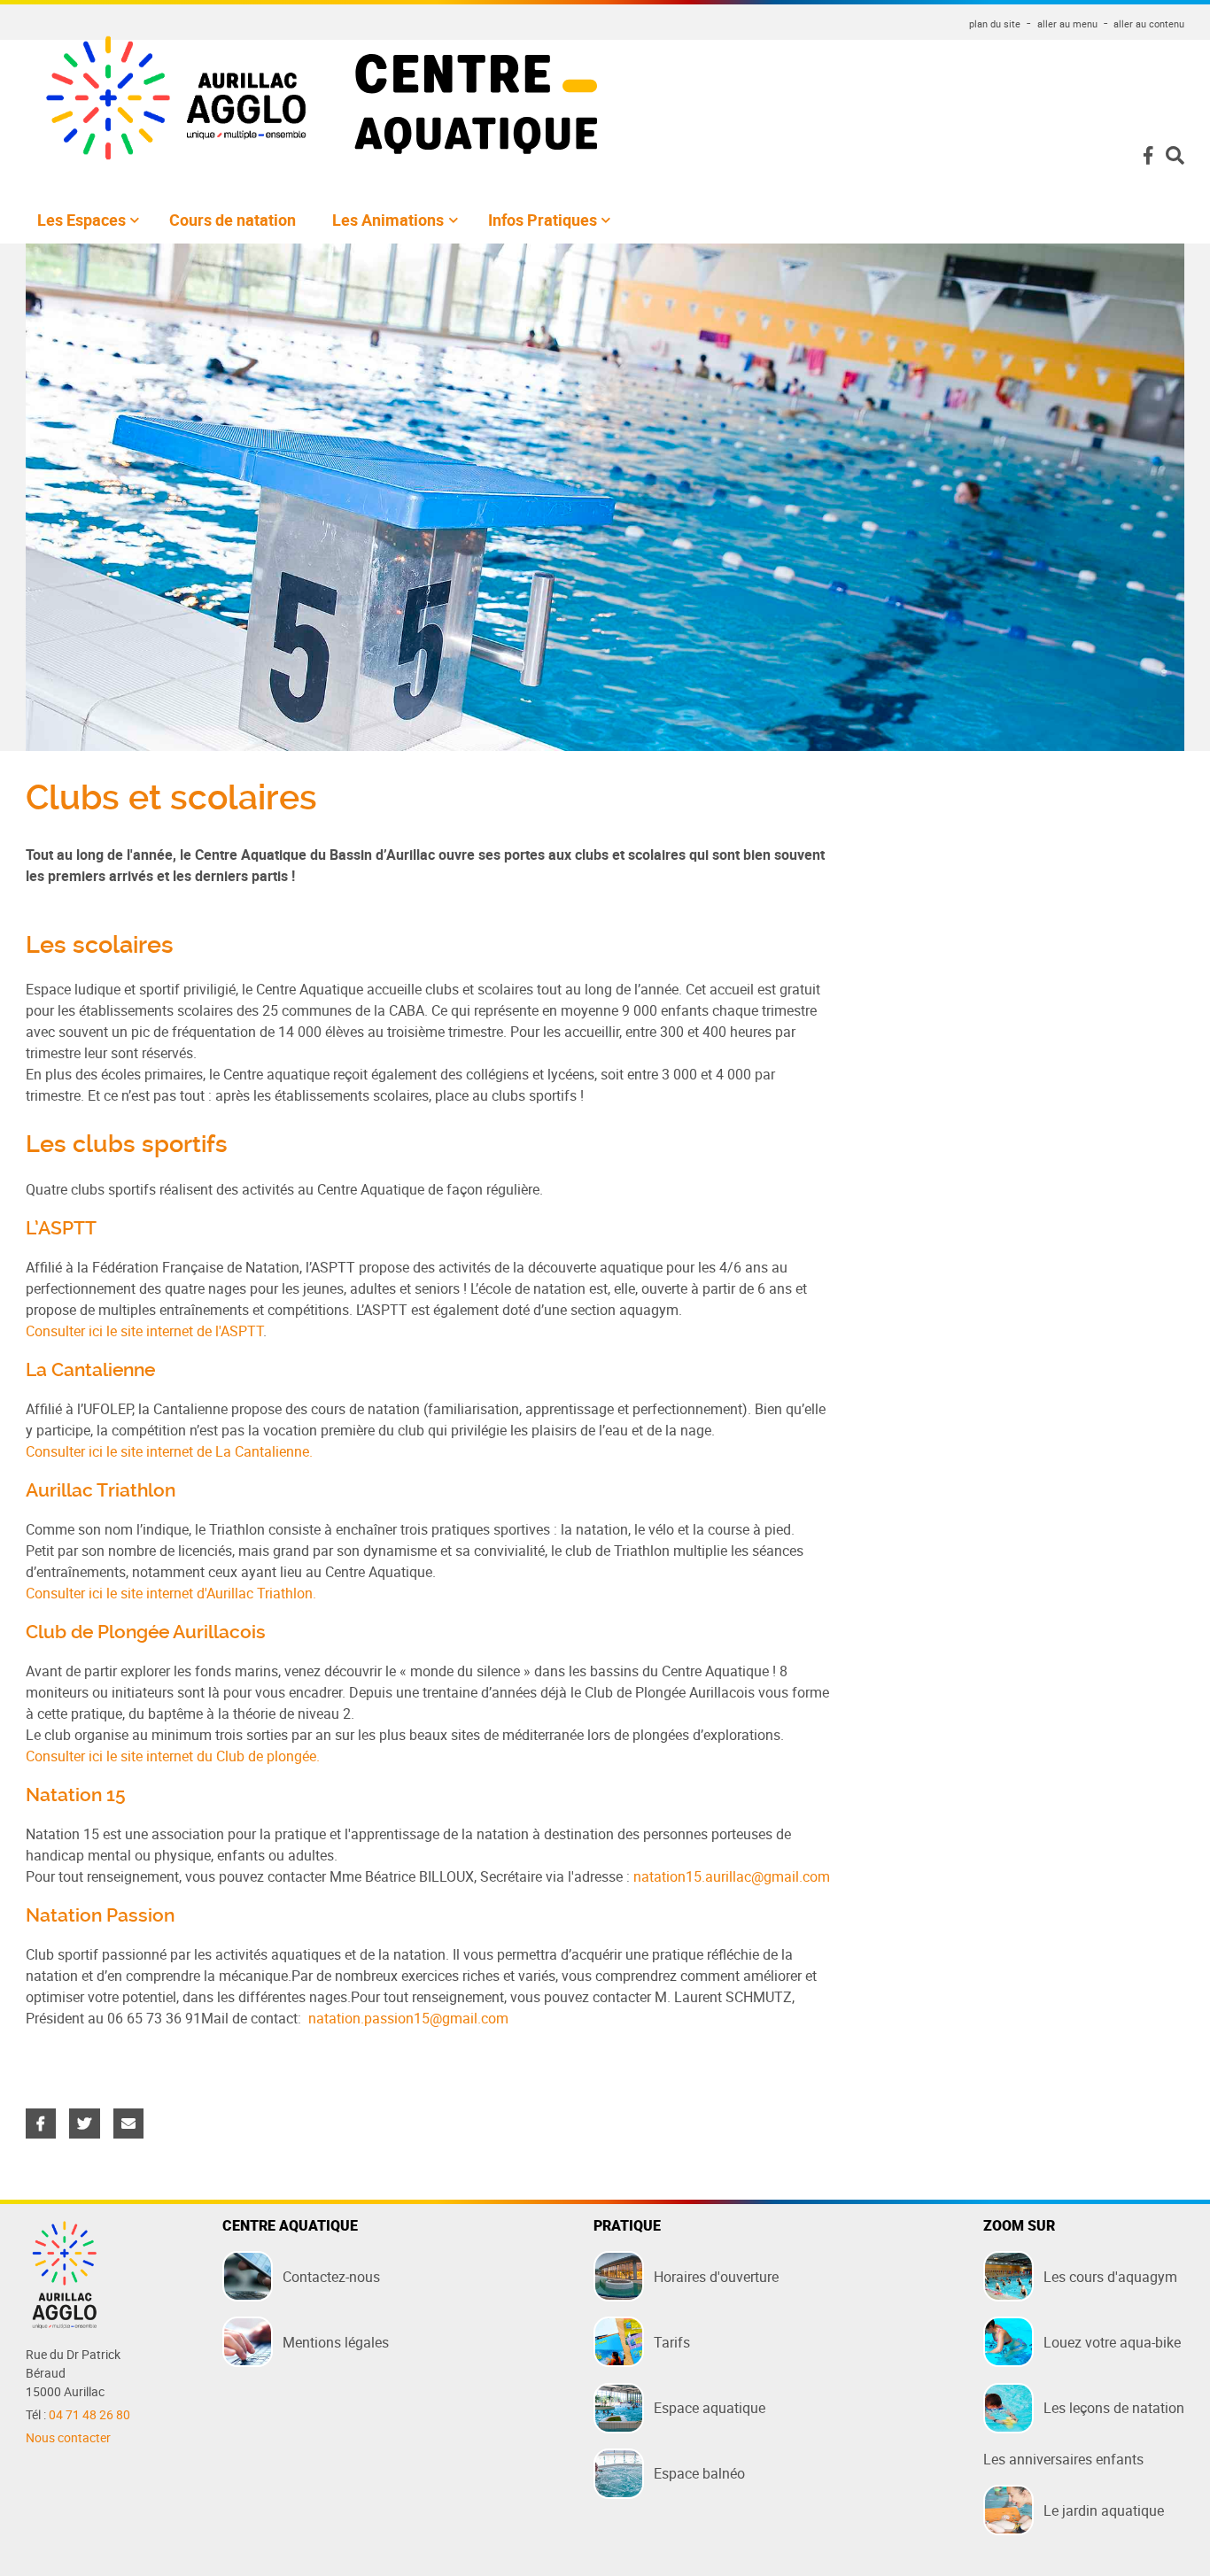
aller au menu (1067, 23)
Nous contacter (68, 2438)
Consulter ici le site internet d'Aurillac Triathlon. (171, 1593)
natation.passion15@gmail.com (408, 2018)
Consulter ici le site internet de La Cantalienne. (169, 1451)
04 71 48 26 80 (89, 2415)
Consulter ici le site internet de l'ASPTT (144, 1331)
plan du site (995, 23)
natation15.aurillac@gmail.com (732, 1876)
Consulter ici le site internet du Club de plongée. (173, 1756)
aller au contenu (1149, 23)
